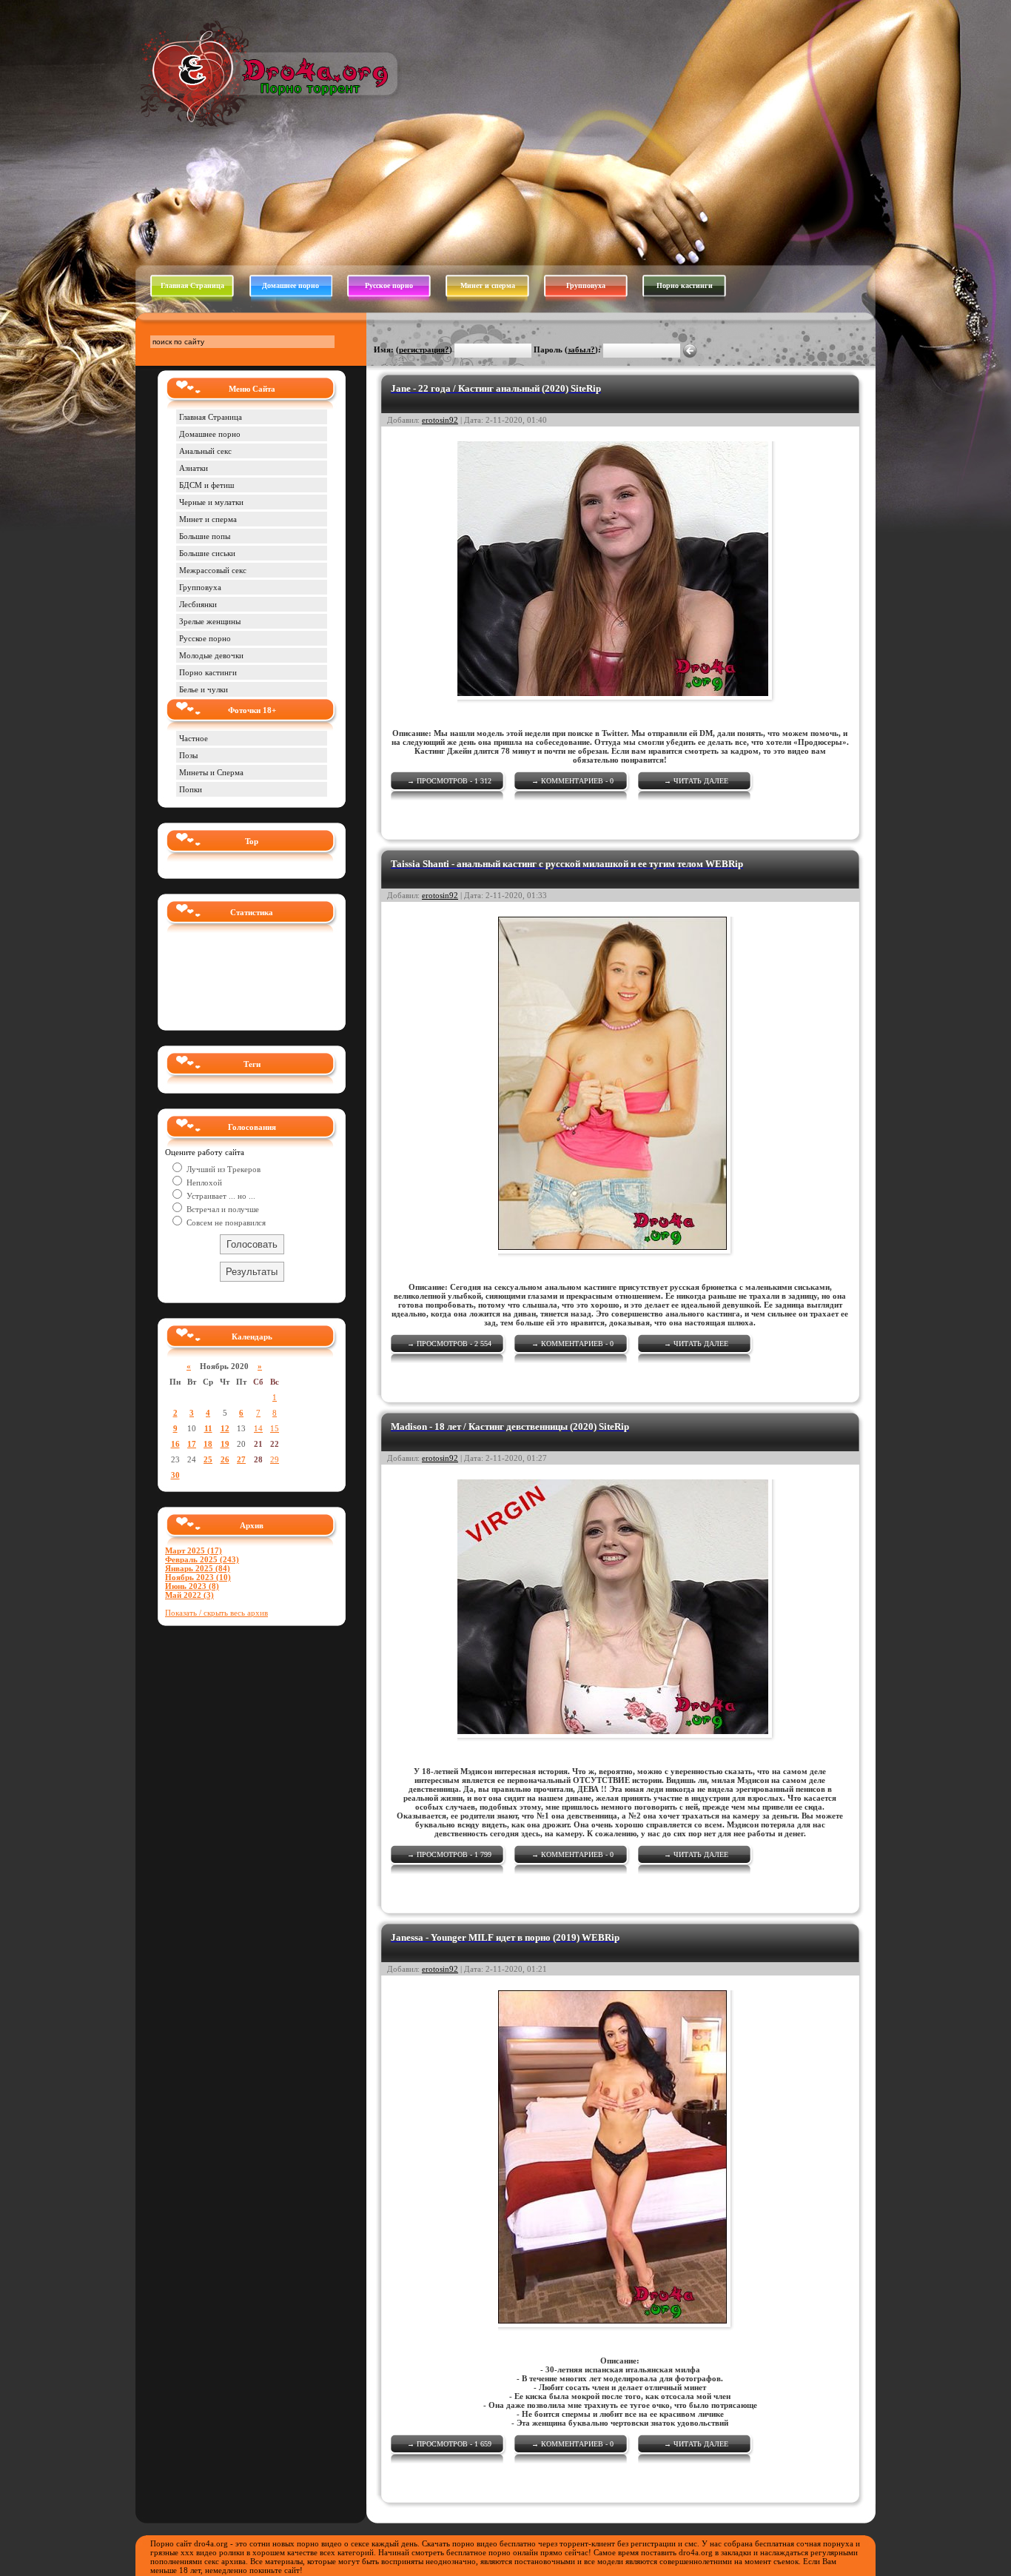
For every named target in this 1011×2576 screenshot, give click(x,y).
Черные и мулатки (211, 502)
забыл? (581, 349)
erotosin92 (440, 420)
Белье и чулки (204, 689)
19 (225, 1444)
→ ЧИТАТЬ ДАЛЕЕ (696, 781)
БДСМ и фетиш (206, 485)
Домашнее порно (290, 285)
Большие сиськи (207, 553)
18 (208, 1444)
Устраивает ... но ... (220, 1196)
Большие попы (205, 536)
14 (258, 1428)
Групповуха (586, 285)
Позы (188, 755)
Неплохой (203, 1182)
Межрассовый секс (213, 570)
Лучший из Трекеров (222, 1169)
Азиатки (194, 468)
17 (192, 1444)
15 (275, 1428)
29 (275, 1459)
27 (241, 1459)
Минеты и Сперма (211, 772)
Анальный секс (205, 451)
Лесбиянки (198, 604)
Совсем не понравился (225, 1222)
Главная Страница (192, 285)
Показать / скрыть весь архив (216, 1613)
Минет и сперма (488, 285)
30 (175, 1475)
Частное (194, 738)
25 (208, 1459)
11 (208, 1428)
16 (175, 1444)
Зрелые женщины (210, 621)
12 (225, 1428)
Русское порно (389, 285)
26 (225, 1459)
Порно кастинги (685, 285)
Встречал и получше (222, 1209)
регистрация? (424, 349)
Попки (191, 789)
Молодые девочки (211, 655)
